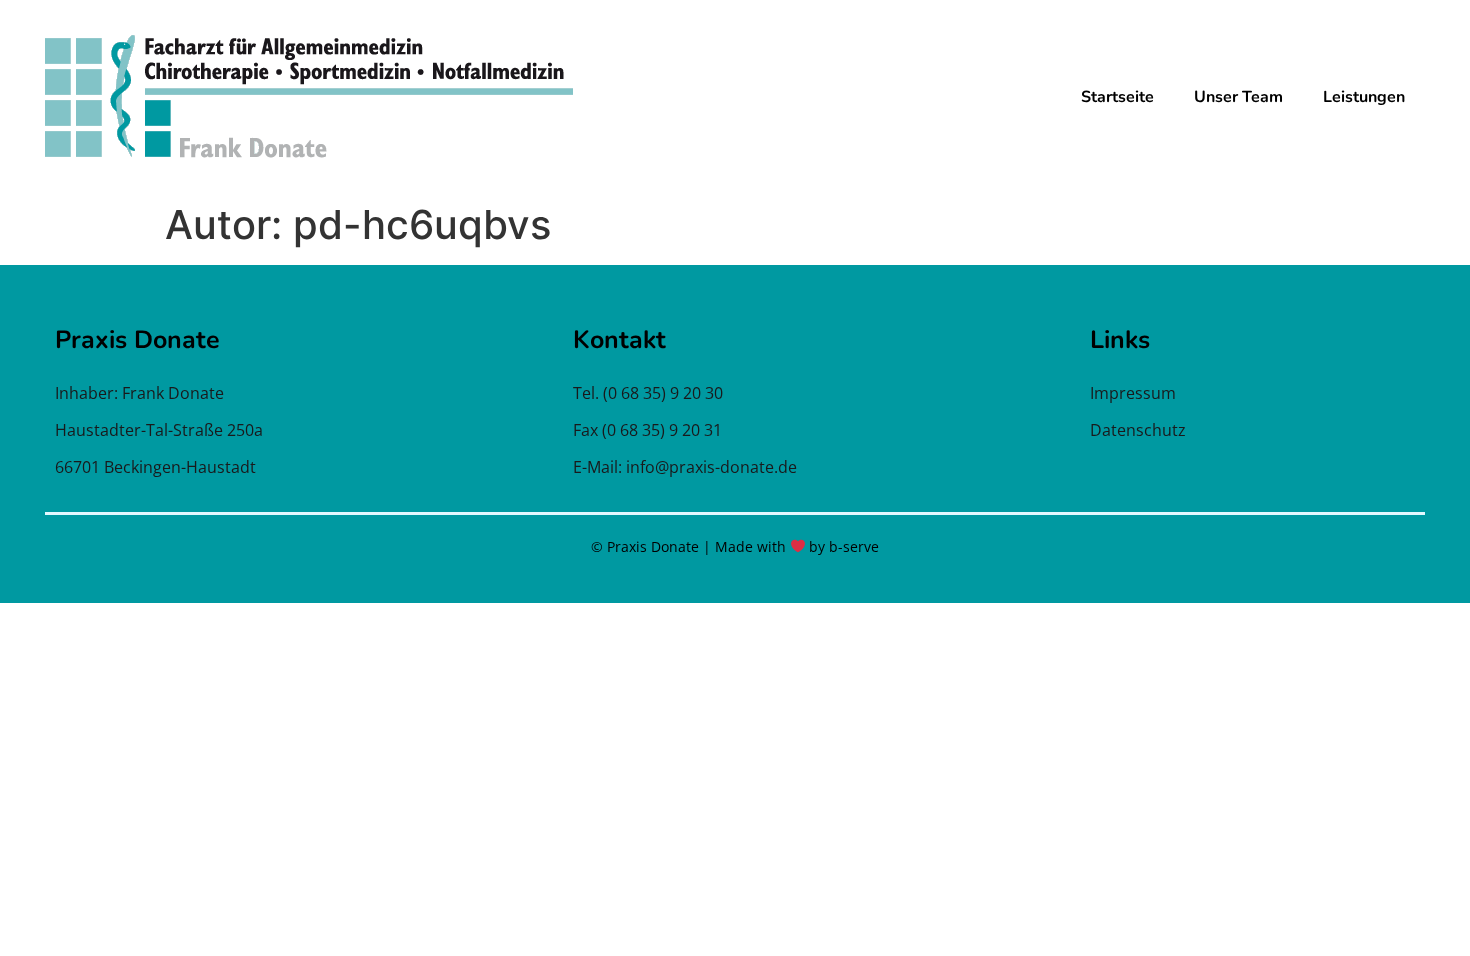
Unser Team (1238, 97)
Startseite (1117, 97)
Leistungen (1364, 97)
